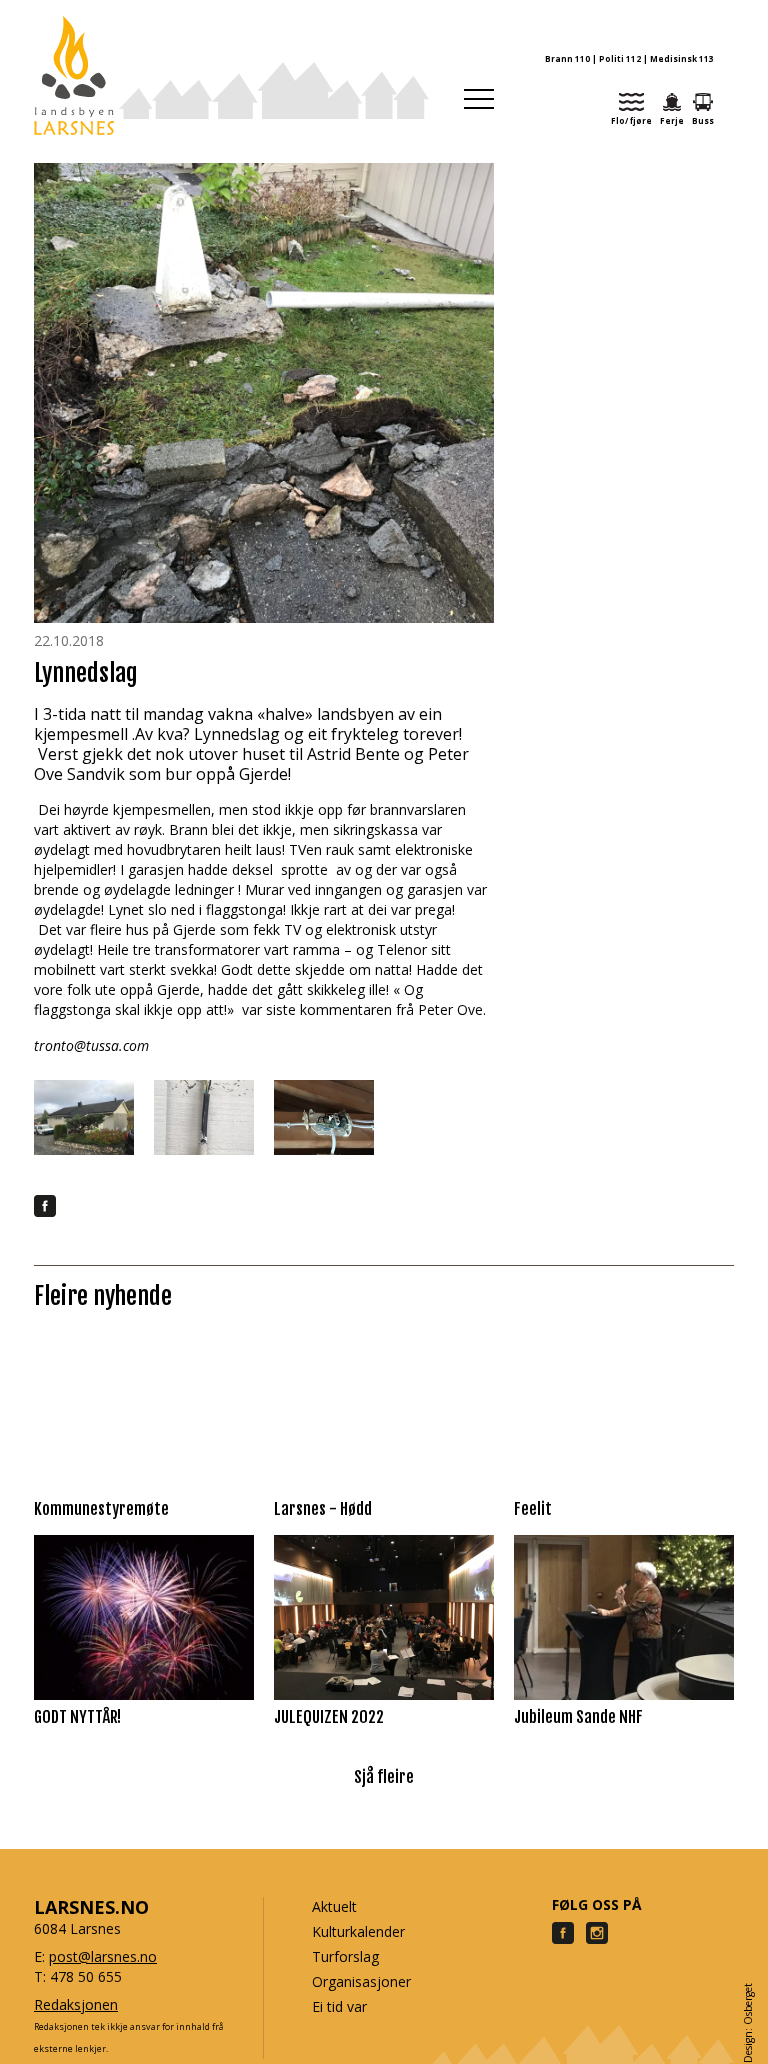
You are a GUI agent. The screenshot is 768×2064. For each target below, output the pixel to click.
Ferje (672, 120)
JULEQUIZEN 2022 (329, 1717)
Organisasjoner (361, 1981)
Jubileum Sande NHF (578, 1717)
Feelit (533, 1509)
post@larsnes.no (103, 1956)
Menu (479, 99)
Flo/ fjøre (631, 120)
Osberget (748, 2004)
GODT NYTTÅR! (77, 1717)
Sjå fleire (384, 1777)
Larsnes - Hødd (323, 1509)
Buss (703, 120)
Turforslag (345, 1956)
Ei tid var (339, 2006)
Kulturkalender (358, 1931)
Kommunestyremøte (101, 1509)
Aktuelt (334, 1906)
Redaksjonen (76, 2004)
